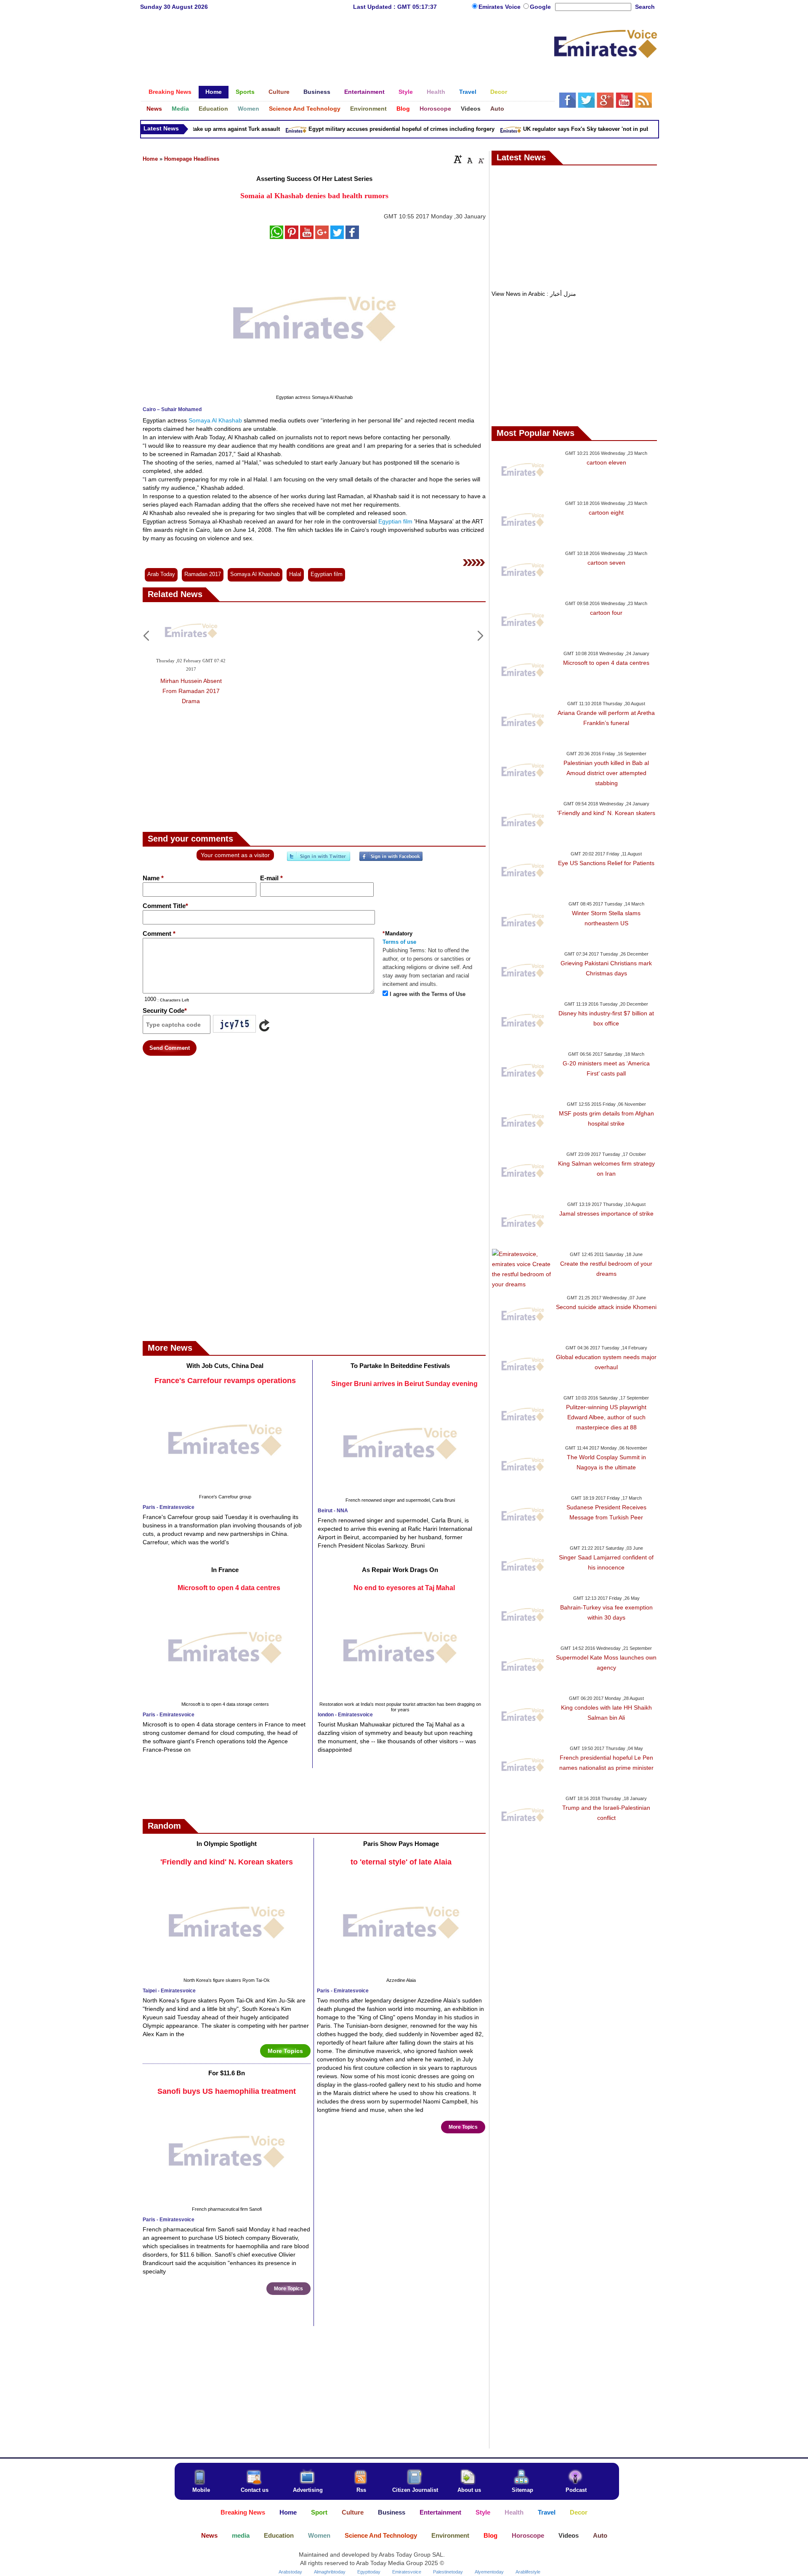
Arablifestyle (528, 2572)
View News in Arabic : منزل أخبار (534, 294)
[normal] (469, 159)
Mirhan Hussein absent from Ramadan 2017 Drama (191, 691)
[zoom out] (481, 159)
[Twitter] (319, 860)
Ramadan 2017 (203, 574)
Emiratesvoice (407, 2572)
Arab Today (161, 574)
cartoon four (606, 613)
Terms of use (399, 942)
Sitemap (522, 2490)
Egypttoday (369, 2572)
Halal (295, 574)
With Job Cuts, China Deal (225, 1366)
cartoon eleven (606, 462)
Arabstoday (290, 2572)
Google (540, 7)
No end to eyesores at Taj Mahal (404, 1588)
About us (469, 2490)
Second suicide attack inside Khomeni (606, 1307)
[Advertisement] (347, 44)
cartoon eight (606, 513)
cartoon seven (606, 563)
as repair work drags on (400, 1570)
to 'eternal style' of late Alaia (401, 1862)
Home (150, 159)
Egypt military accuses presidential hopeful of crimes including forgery (372, 129)
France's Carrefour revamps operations (225, 1381)
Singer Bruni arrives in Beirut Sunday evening (404, 1384)
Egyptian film (395, 521)
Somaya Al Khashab (215, 420)
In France (225, 1570)
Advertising (308, 2490)
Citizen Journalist (415, 2490)
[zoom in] (458, 159)
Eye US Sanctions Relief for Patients (606, 863)
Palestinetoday (448, 2572)
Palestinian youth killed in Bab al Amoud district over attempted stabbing (606, 773)
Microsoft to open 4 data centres (229, 1588)
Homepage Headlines (192, 159)
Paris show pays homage (401, 1844)
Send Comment (170, 1048)
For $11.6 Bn (227, 2073)
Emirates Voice (500, 7)
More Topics (285, 2051)
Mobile (201, 2490)
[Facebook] (391, 860)
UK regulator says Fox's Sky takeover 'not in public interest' (571, 129)
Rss (361, 2490)
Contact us (255, 2490)
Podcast (576, 2490)
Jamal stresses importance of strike (606, 1214)
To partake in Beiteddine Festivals (400, 1366)
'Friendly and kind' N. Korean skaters (227, 1862)
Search (645, 7)
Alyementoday (489, 2572)
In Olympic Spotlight (227, 1844)
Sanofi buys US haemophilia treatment (227, 2091)
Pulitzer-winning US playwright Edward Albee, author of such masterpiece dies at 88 (606, 1417)
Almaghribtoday (330, 2572)
